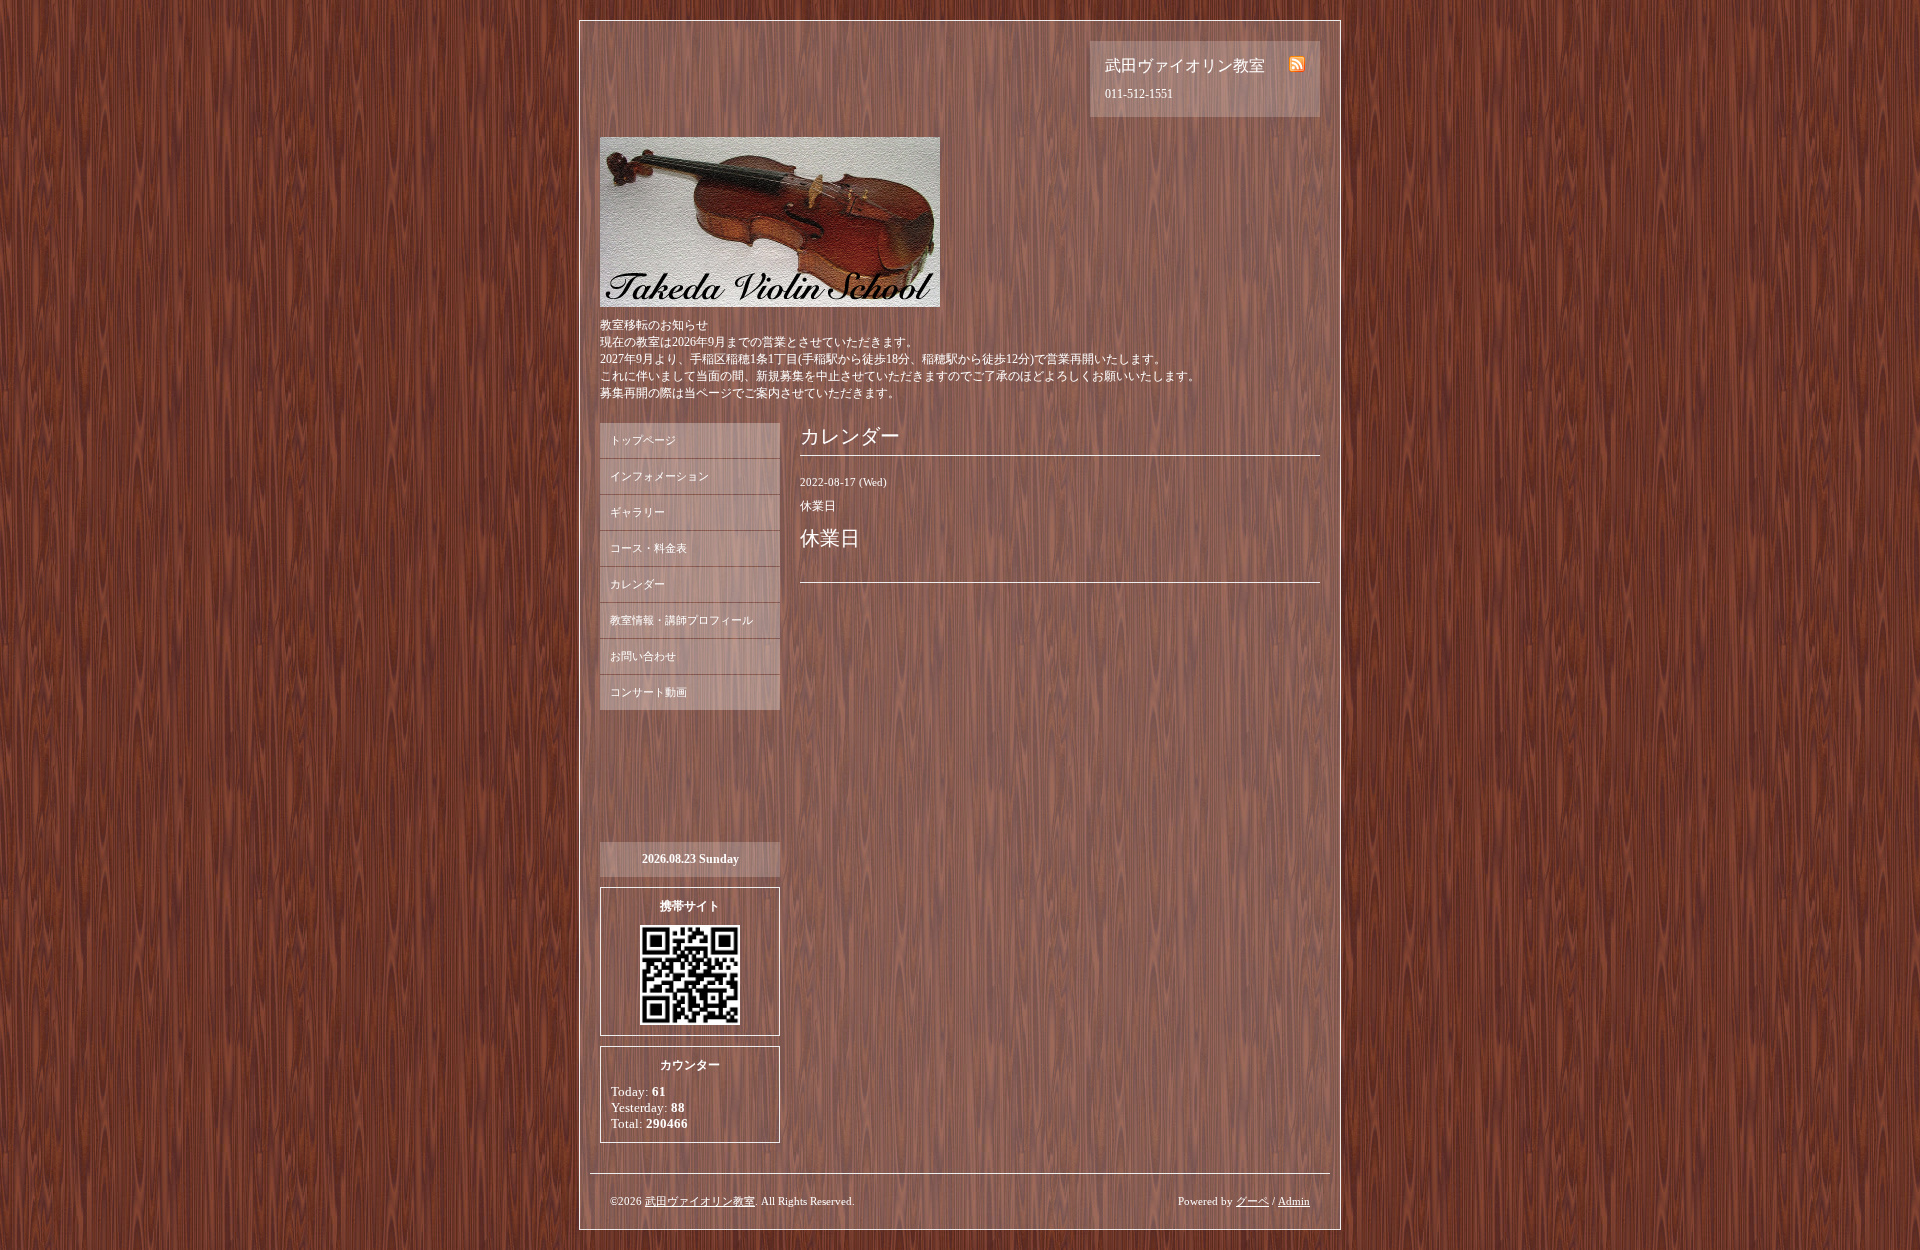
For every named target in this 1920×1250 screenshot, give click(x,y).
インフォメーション (659, 476)
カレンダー (637, 584)
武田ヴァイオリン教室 (700, 1201)
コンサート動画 (648, 692)
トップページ (643, 440)
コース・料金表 (648, 548)
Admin (1294, 1201)
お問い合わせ (643, 656)
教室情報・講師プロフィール (681, 620)
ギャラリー (637, 512)
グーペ (1252, 1201)
